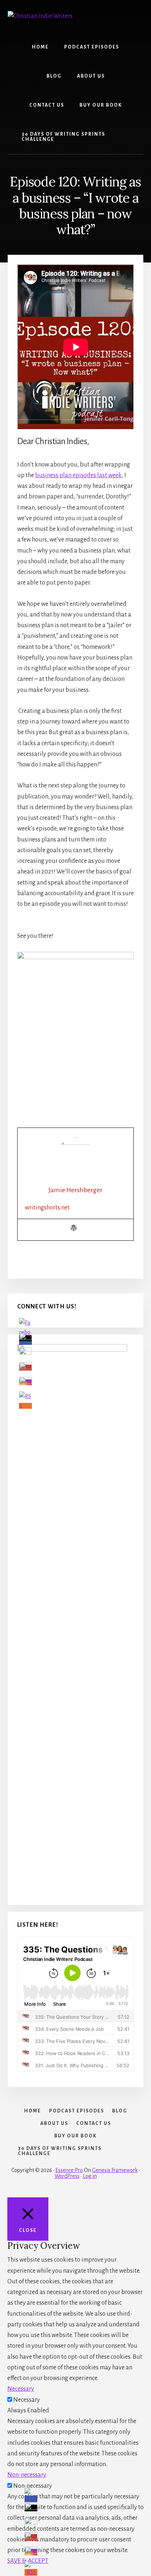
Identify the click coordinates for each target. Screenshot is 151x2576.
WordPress (67, 2176)
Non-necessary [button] (27, 2475)
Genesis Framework (115, 2170)
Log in (90, 2176)
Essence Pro (69, 2170)
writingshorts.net (47, 1208)
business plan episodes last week (78, 475)
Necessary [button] (21, 2389)
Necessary (27, 2400)
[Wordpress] (74, 1229)
